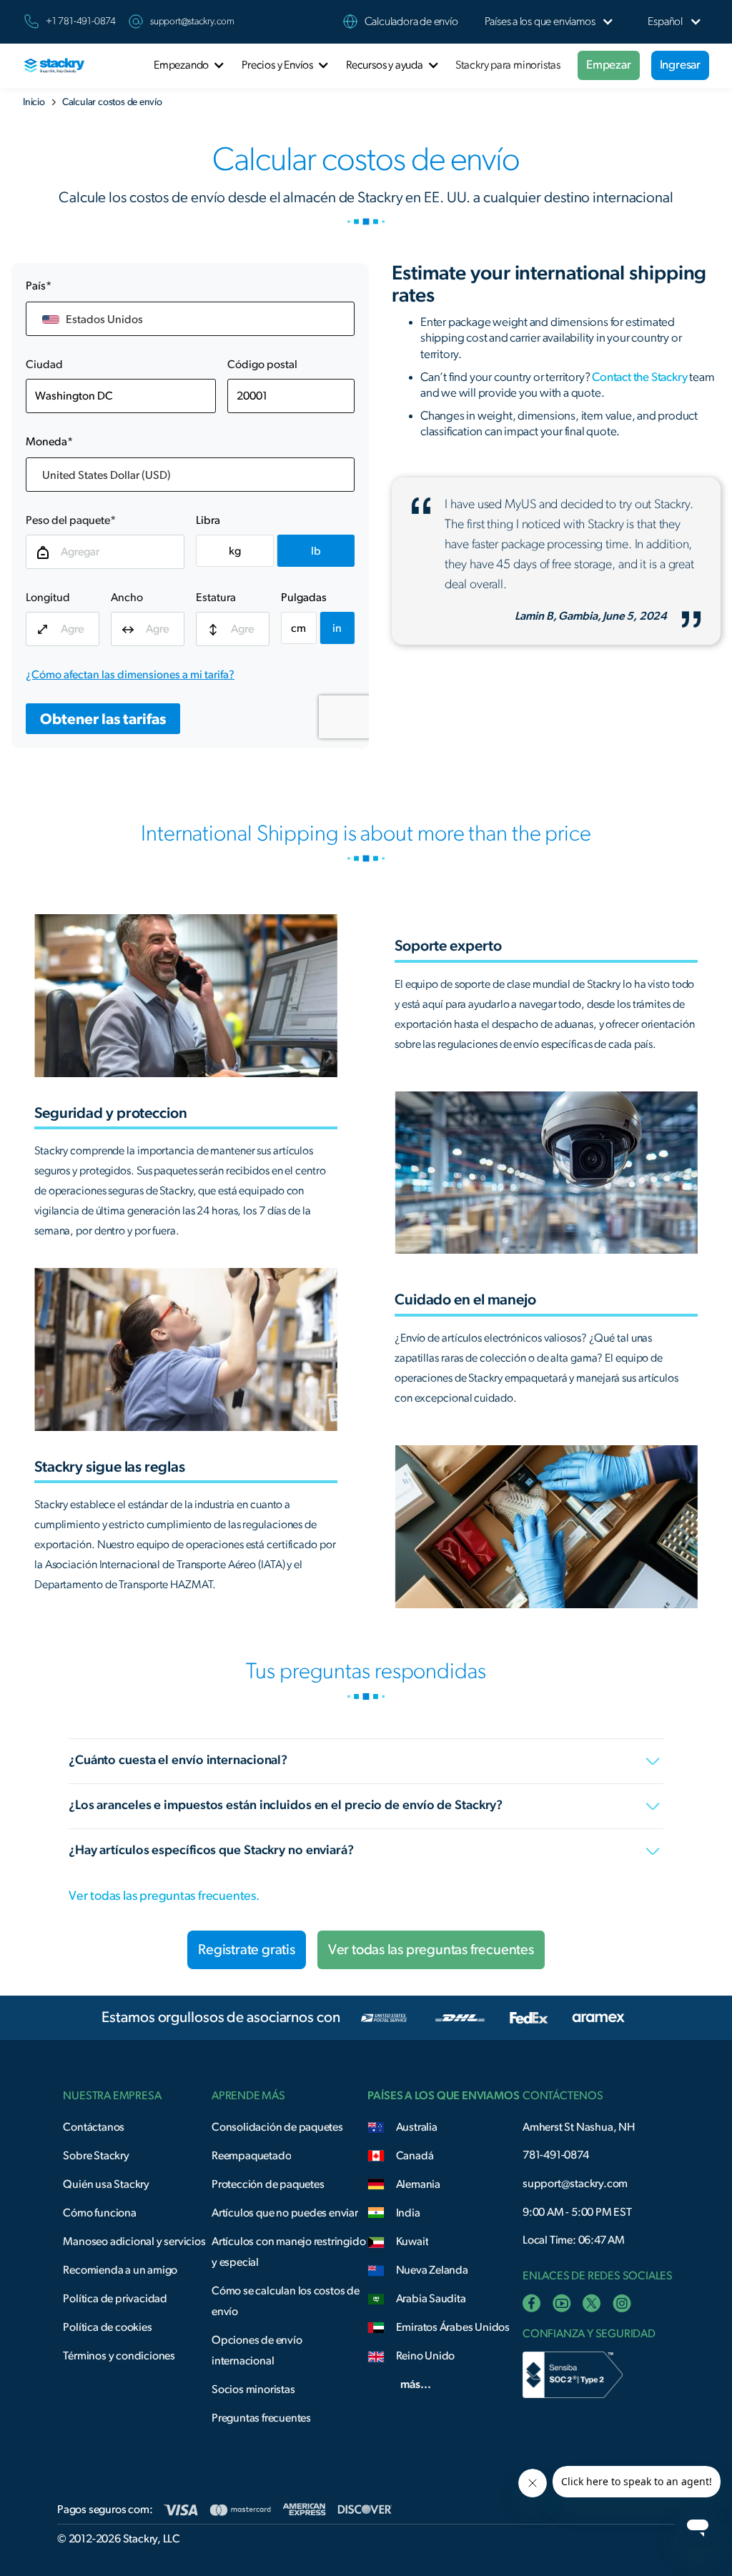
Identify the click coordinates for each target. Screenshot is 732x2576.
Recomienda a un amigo (120, 2270)
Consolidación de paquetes (277, 2127)
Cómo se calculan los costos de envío (286, 2301)
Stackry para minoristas (508, 65)
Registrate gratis (247, 1950)
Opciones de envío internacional (257, 2350)
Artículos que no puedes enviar (285, 2213)
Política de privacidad (115, 2299)
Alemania (418, 2184)
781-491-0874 (556, 2155)
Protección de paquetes (268, 2184)
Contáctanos (94, 2127)
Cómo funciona (99, 2213)
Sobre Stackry (96, 2156)
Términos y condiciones (119, 2356)
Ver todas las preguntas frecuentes (431, 1950)
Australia (417, 2127)
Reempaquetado (251, 2156)
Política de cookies (107, 2327)
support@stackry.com (192, 21)
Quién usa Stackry (106, 2184)
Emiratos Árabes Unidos (453, 2327)
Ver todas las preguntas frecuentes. (164, 1896)
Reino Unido (426, 2356)
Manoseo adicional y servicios (134, 2241)
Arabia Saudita (431, 2299)
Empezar (609, 65)
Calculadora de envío (411, 21)
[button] (540, 22)
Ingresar (680, 65)
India (408, 2213)
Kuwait (412, 2241)
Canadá (415, 2156)
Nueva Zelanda (432, 2270)
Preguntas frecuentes (261, 2418)
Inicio (34, 102)
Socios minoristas (253, 2389)
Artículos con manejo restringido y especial (288, 2252)
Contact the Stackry (639, 377)
